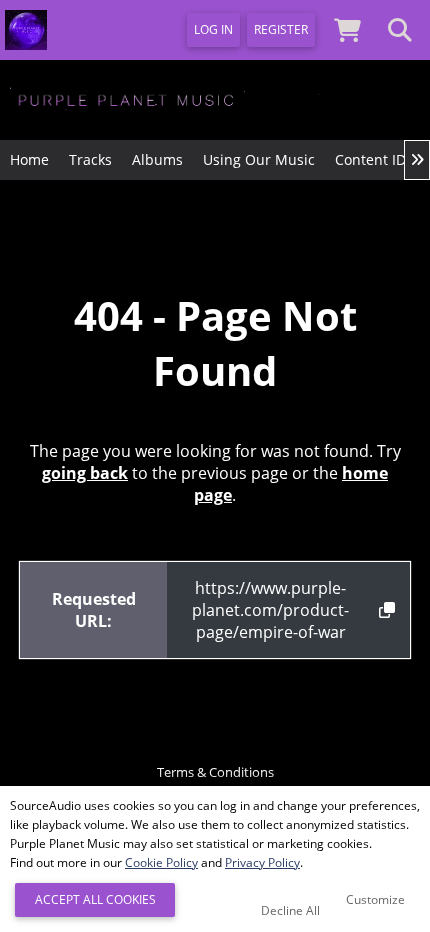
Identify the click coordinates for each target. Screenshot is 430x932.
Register (281, 29)
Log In (213, 29)
